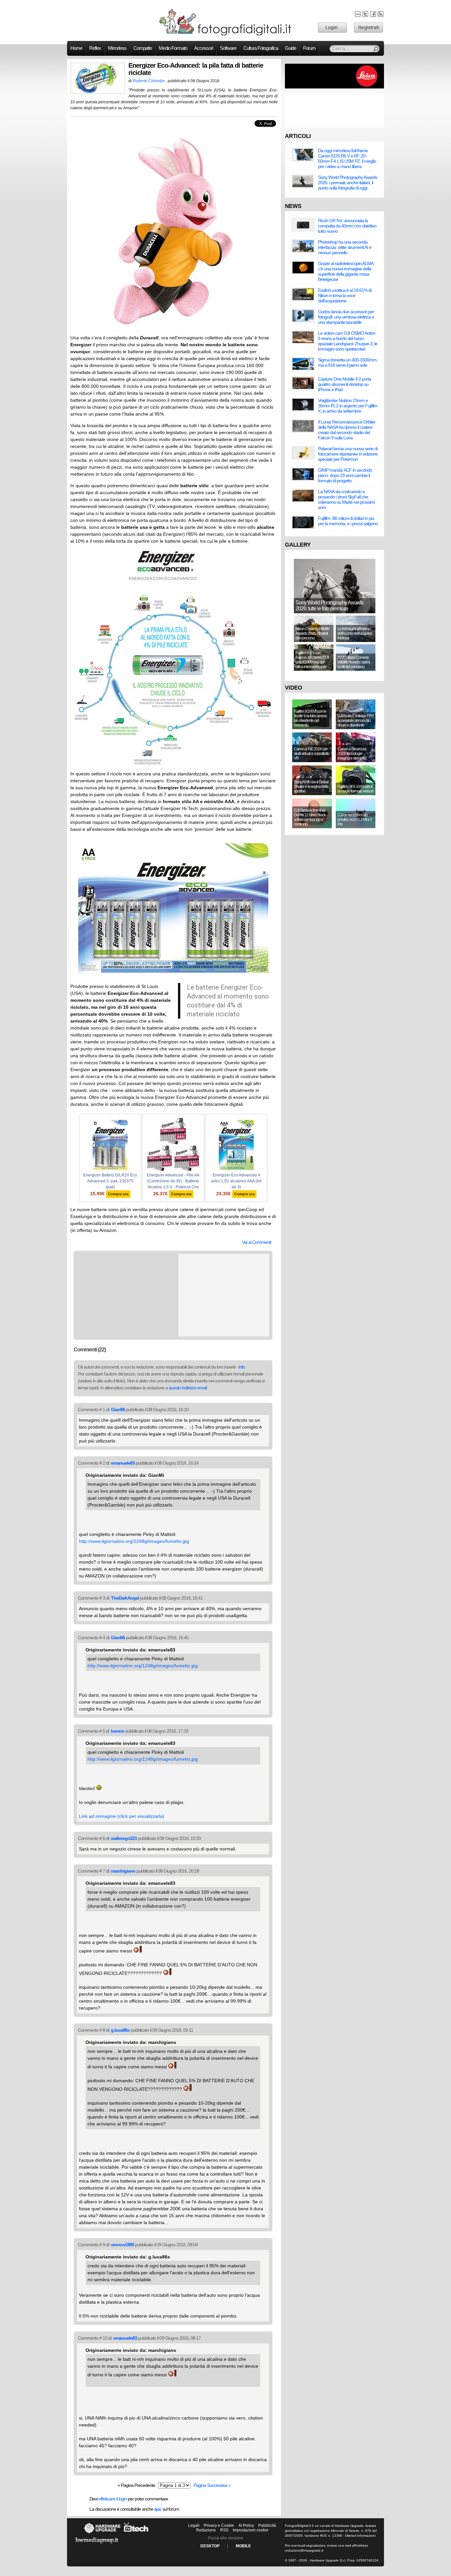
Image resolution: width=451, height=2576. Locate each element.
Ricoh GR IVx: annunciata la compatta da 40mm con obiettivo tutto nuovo (347, 226)
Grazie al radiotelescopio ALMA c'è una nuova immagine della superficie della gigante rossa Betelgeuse (346, 271)
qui (157, 2509)
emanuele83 (123, 1463)
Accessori (204, 48)
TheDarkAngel (125, 1598)
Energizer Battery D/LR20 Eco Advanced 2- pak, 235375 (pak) (110, 1181)
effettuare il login (113, 2499)
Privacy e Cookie (219, 2525)
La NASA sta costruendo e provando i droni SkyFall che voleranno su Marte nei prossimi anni (346, 499)
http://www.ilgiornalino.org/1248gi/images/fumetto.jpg (134, 1541)
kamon (118, 1731)
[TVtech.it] (136, 2533)
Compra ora (118, 1194)
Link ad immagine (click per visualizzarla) (122, 1816)
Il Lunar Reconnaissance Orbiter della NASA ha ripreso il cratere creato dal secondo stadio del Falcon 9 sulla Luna (347, 430)
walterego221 (124, 1838)
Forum (309, 48)
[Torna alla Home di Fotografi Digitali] (225, 34)
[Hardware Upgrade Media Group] (97, 2545)
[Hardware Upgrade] (102, 2533)
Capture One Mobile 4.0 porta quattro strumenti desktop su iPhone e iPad (345, 384)
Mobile (243, 2546)
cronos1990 (122, 2245)
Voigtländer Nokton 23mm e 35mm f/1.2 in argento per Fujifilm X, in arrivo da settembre (348, 406)
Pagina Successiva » (212, 2485)
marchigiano (123, 1871)
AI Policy (246, 2525)
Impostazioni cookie (251, 2530)
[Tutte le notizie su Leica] (334, 87)
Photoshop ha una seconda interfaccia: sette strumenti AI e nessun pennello (345, 247)
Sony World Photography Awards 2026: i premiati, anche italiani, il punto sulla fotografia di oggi (347, 183)
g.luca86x (120, 2030)
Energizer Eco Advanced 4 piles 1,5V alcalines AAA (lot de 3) (236, 1181)
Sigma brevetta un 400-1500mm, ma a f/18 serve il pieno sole (348, 362)
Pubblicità (267, 2525)
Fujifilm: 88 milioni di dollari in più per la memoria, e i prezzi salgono (348, 521)
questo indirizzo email (188, 1388)
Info (242, 1367)
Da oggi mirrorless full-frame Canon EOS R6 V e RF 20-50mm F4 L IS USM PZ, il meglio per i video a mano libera (347, 158)
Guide (291, 48)
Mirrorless (117, 48)
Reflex (95, 48)
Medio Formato (173, 48)
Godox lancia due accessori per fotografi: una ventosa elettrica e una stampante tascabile (346, 317)
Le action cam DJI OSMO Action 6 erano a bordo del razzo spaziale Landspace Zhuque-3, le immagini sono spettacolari (348, 341)
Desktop (210, 2546)
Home (76, 48)
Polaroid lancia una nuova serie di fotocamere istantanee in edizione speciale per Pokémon (348, 454)
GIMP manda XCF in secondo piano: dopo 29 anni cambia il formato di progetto (345, 475)
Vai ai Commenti (257, 1242)
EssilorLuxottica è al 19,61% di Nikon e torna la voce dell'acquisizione (345, 295)
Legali (194, 2525)
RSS (224, 2530)
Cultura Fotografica (261, 48)
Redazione (206, 2530)
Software (228, 48)
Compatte (143, 48)
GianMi (118, 1409)
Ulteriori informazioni (360, 2536)
